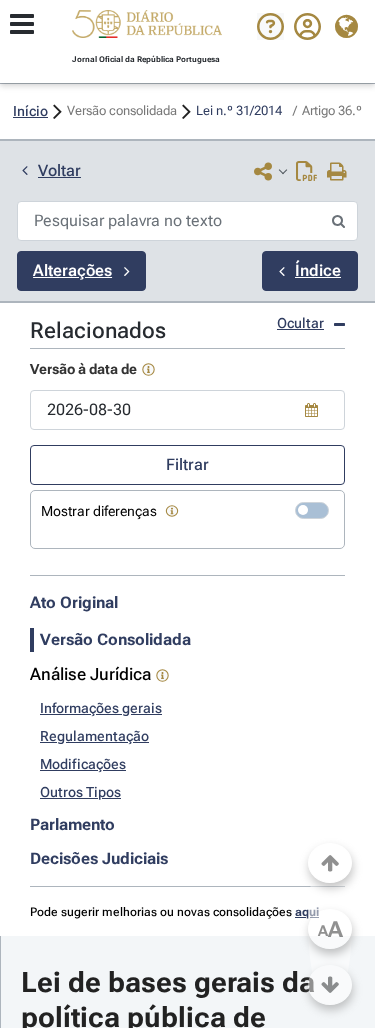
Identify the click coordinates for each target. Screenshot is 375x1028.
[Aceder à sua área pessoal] (307, 35)
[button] (147, 27)
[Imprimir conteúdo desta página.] (337, 173)
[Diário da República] (147, 28)
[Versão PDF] (306, 173)
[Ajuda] (270, 35)
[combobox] (187, 410)
